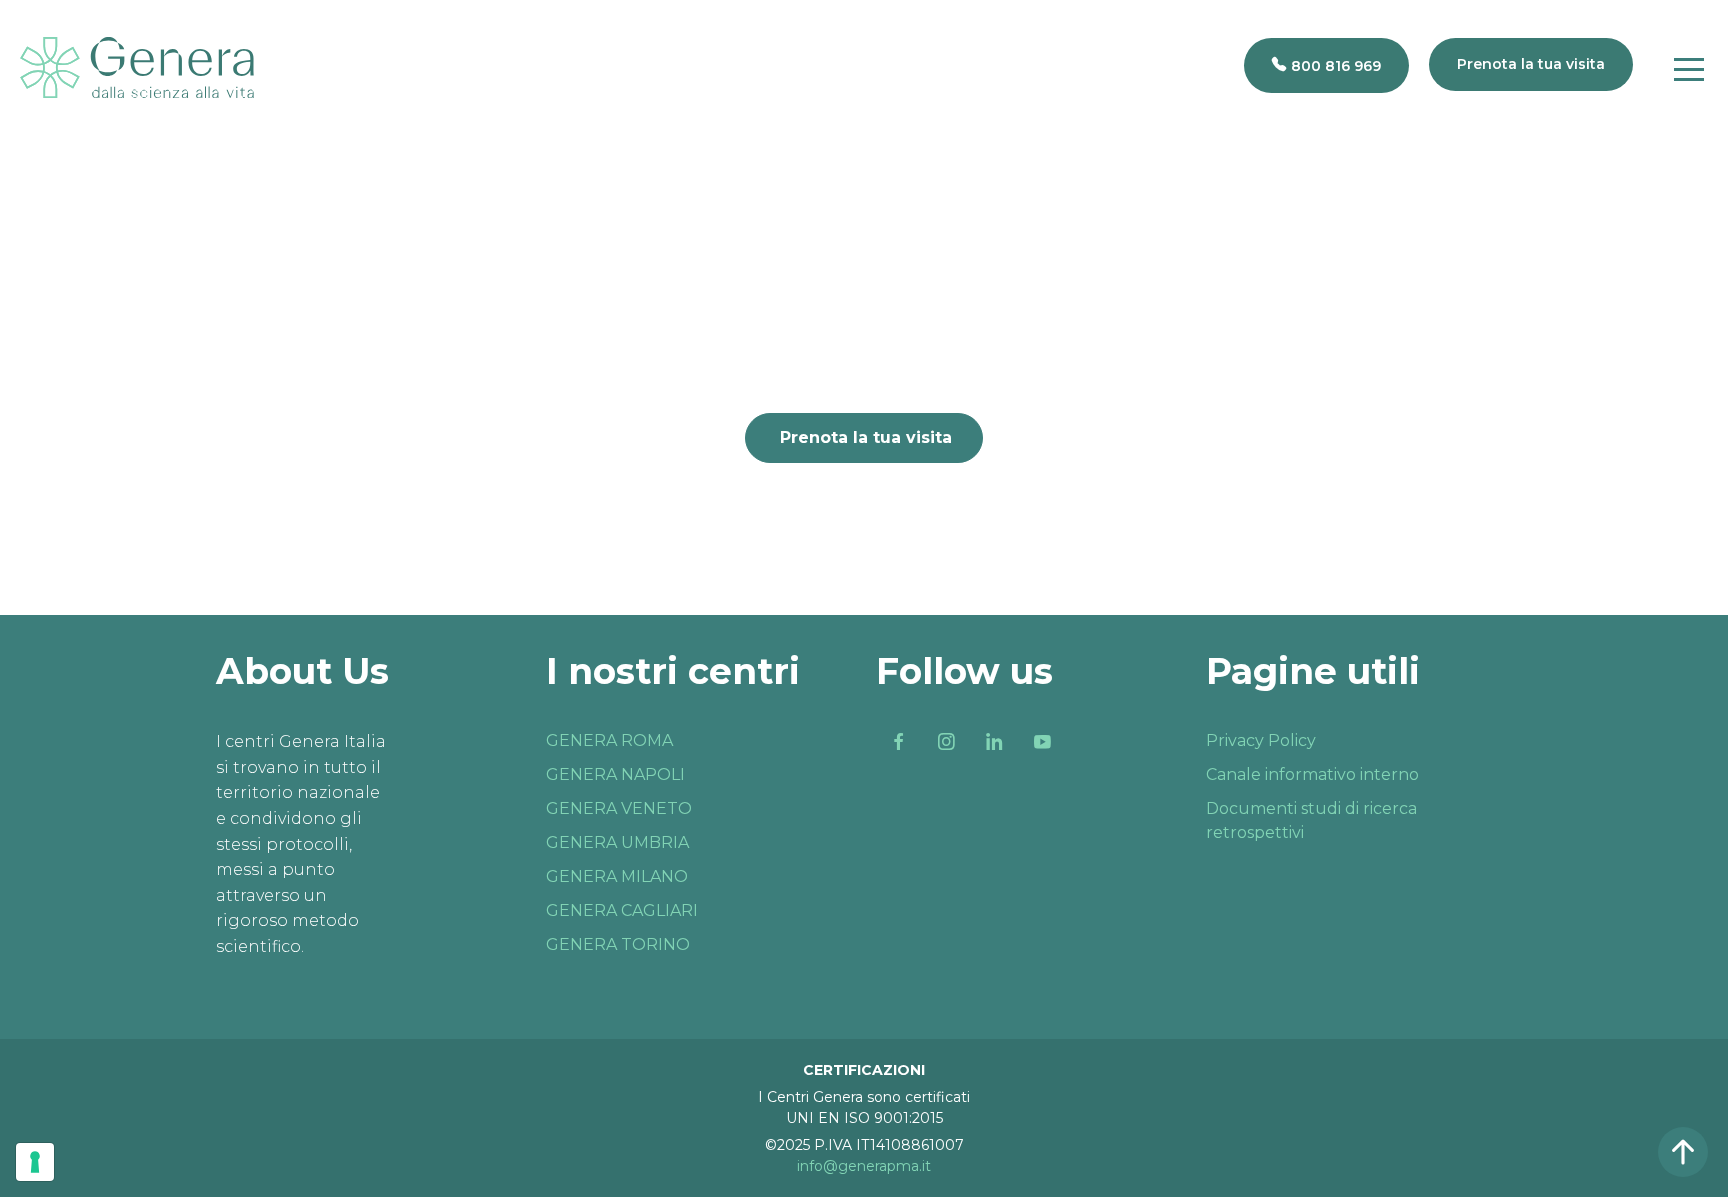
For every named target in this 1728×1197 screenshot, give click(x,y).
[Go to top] (1683, 1152)
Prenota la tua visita (866, 437)
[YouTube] (1042, 742)
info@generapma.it (864, 1166)
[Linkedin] (994, 742)
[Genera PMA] (137, 67)
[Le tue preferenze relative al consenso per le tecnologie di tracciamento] (35, 1162)
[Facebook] (898, 742)
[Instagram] (946, 742)
